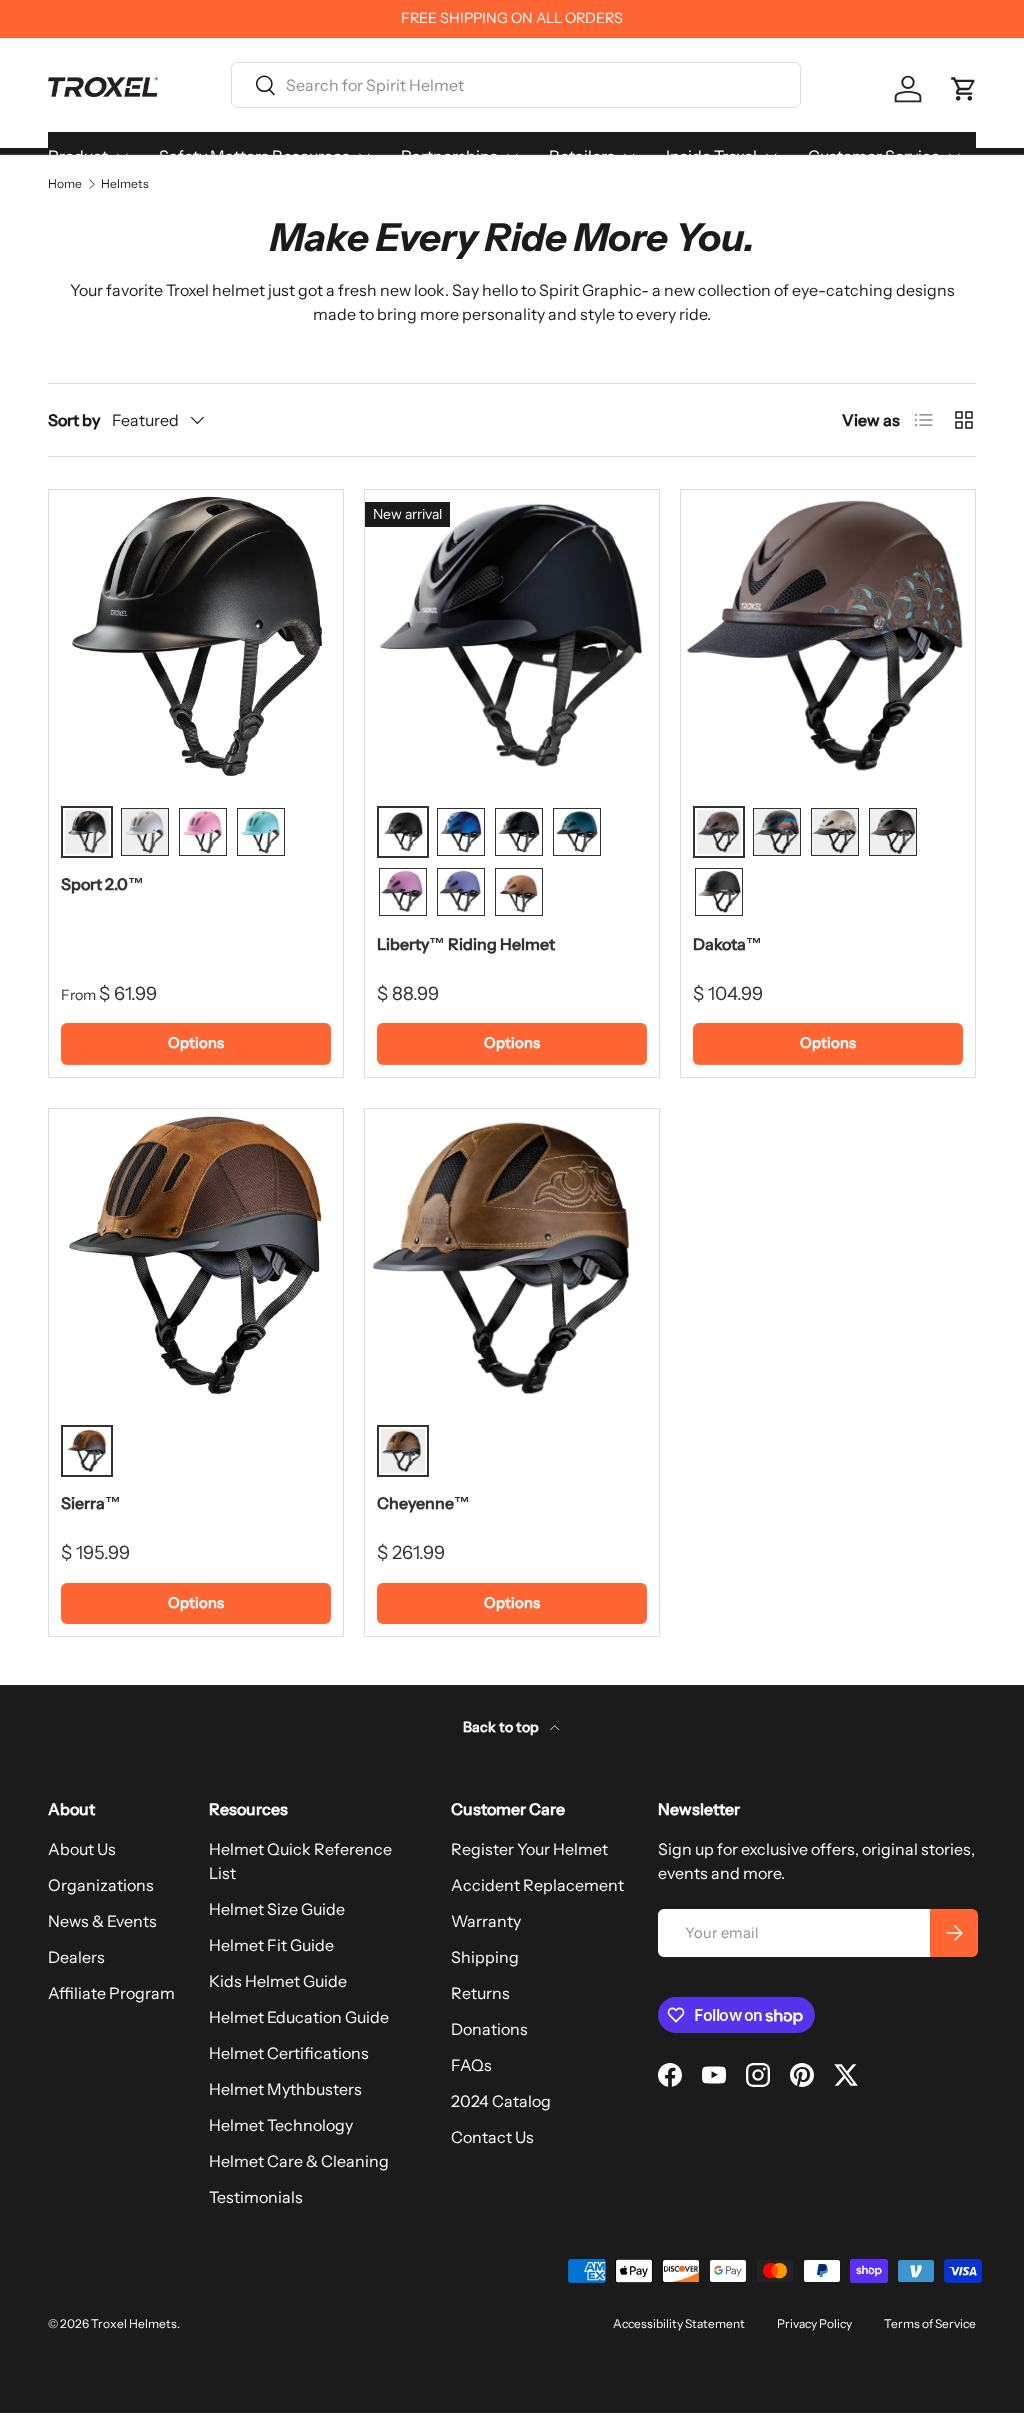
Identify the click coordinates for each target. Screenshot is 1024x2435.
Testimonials (256, 2197)
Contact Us (492, 2137)
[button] (964, 89)
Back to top (502, 1727)
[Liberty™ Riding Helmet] (512, 637)
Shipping (485, 1957)
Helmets (125, 184)
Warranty (486, 1921)
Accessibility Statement (679, 2323)
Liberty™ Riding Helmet (466, 944)
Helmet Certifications (289, 2053)
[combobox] (516, 85)
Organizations (101, 1885)
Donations (489, 2029)
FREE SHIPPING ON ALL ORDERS (512, 18)
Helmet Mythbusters (285, 2089)
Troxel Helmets (134, 2323)
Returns (480, 1993)
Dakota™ (727, 944)
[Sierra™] (196, 1256)
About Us (82, 1849)
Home (65, 184)
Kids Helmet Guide (278, 1981)
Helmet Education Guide (299, 2017)
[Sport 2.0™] (196, 637)
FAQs (471, 2065)
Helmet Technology (281, 2125)
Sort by (74, 420)
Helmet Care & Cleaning (299, 2161)
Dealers (76, 1957)
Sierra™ (91, 1503)
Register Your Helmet (529, 1849)
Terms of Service (930, 2323)
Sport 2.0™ (102, 884)
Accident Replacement (537, 1885)
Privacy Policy (814, 2323)
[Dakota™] (828, 637)
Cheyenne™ (423, 1503)
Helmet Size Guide (277, 1909)
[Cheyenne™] (512, 1256)
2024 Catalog (501, 2101)
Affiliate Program (111, 1993)
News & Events (102, 1921)
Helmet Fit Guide (271, 1945)
